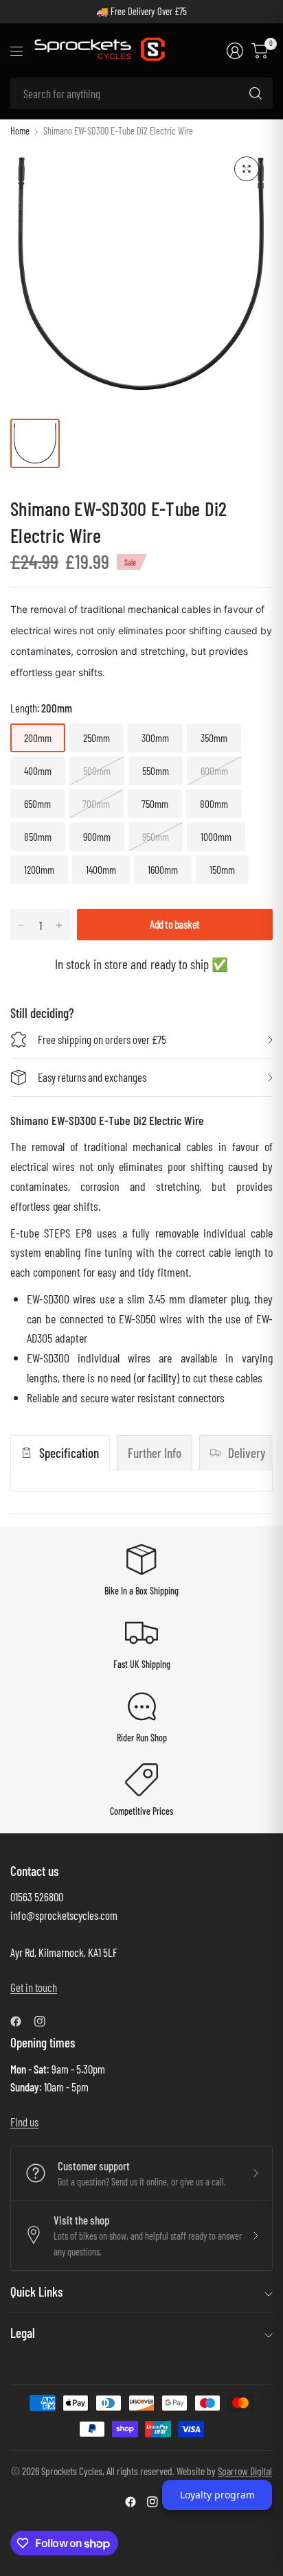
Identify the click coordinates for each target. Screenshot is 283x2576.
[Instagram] (45, 2021)
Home (20, 131)
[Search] (256, 93)
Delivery (247, 1453)
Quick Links (36, 2291)
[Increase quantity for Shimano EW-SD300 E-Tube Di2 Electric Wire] (59, 925)
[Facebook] (21, 2021)
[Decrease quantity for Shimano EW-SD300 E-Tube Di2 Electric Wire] (21, 925)
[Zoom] (247, 169)
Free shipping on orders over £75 (102, 1039)
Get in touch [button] (34, 1987)
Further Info (155, 1453)
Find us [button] (24, 2122)
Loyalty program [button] (217, 2495)
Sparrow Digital (245, 2471)
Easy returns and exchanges (92, 1077)
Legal (23, 2333)
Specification (69, 1453)
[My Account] (235, 51)
